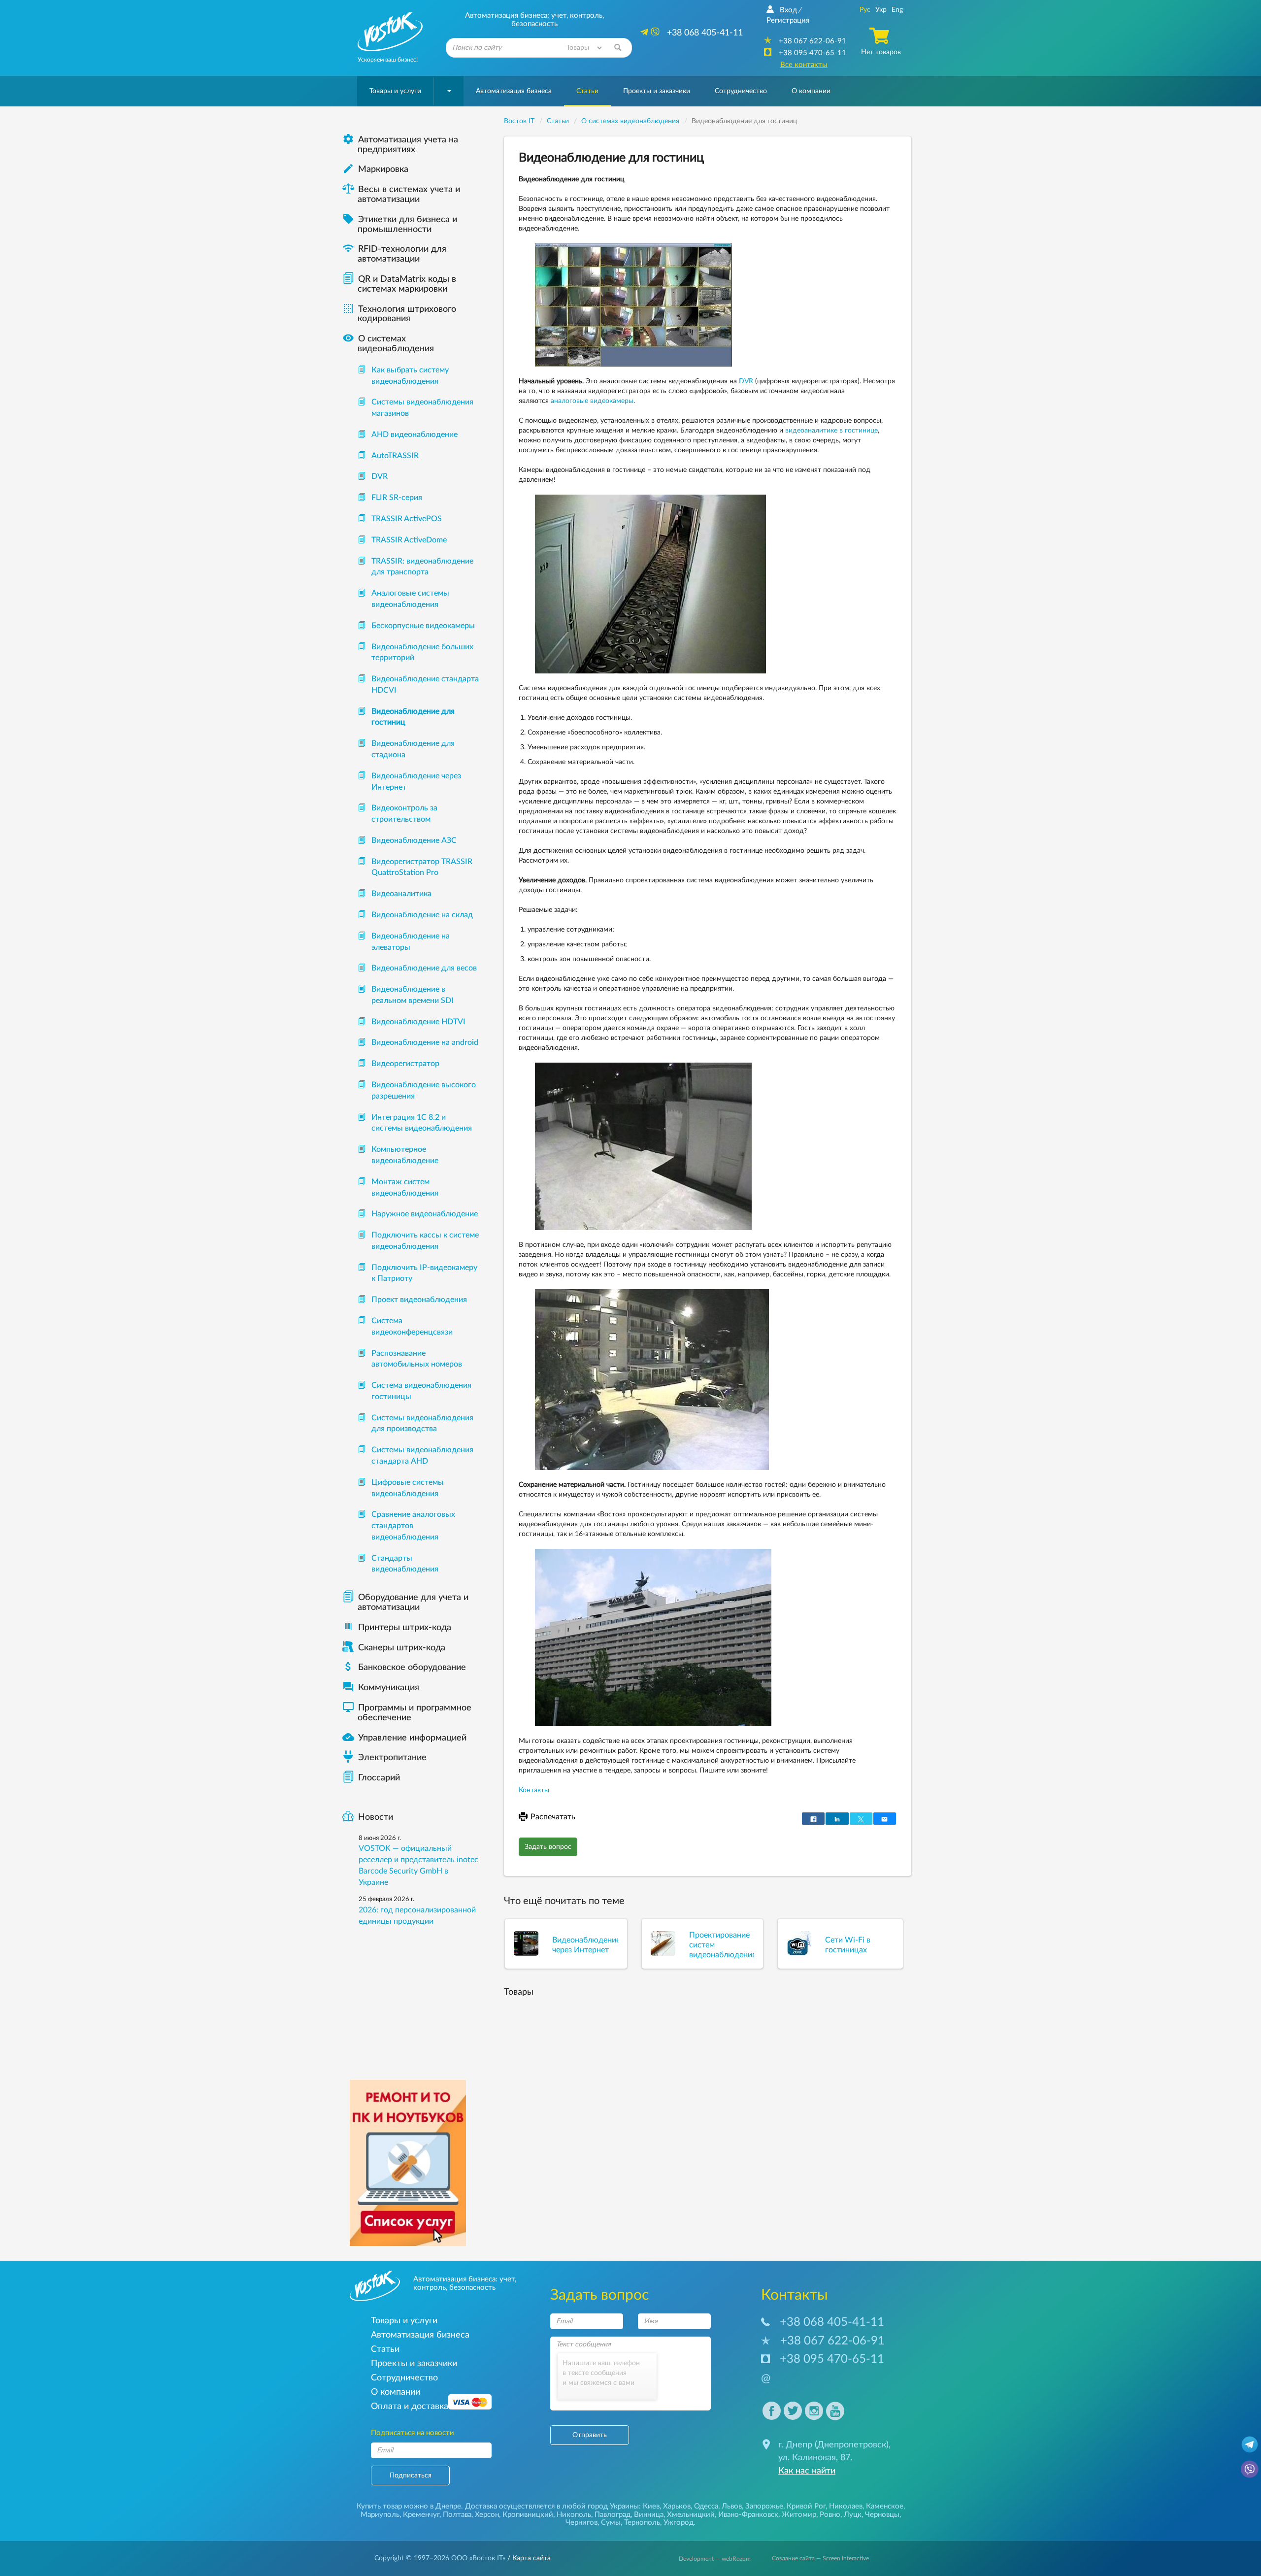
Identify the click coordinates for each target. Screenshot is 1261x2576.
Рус (865, 10)
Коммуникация (381, 1688)
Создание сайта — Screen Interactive (820, 2558)
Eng (897, 10)
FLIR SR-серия (397, 498)
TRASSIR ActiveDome (409, 540)
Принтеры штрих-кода (405, 1628)
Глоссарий (379, 1778)
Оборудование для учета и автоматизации (413, 1603)
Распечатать (553, 1817)
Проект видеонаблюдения (419, 1300)
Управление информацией (404, 1738)
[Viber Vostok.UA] (1250, 2469)
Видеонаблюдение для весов (424, 968)
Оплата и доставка (410, 2406)
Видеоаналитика (401, 894)
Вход (788, 10)
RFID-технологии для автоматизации (394, 254)
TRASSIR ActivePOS (407, 519)
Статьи (587, 91)
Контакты (534, 1790)
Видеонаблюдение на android (425, 1042)
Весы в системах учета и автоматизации (409, 195)
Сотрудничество (741, 91)
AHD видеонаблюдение (415, 435)
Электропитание (392, 1758)
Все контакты (804, 65)
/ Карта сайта (528, 2558)
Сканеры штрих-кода (402, 1648)
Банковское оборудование (404, 1668)
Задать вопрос (548, 1847)
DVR (746, 381)
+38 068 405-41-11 (832, 2322)
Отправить (590, 2435)
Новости (376, 1817)
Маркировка (375, 169)
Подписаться (411, 2476)
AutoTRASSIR (395, 456)
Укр (881, 10)
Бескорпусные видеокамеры (423, 626)
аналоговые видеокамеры (592, 401)
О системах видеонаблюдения (388, 344)
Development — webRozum (715, 2559)
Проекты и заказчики (657, 91)
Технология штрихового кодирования (399, 314)
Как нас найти (807, 2471)
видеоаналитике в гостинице (831, 431)
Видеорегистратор (405, 1064)
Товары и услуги (395, 91)
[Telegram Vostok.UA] (1250, 2444)
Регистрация (788, 20)
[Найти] (618, 48)
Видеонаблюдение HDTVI (418, 1022)
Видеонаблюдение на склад (422, 915)
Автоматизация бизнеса (514, 91)
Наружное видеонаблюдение (425, 1214)
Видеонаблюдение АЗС (414, 840)
